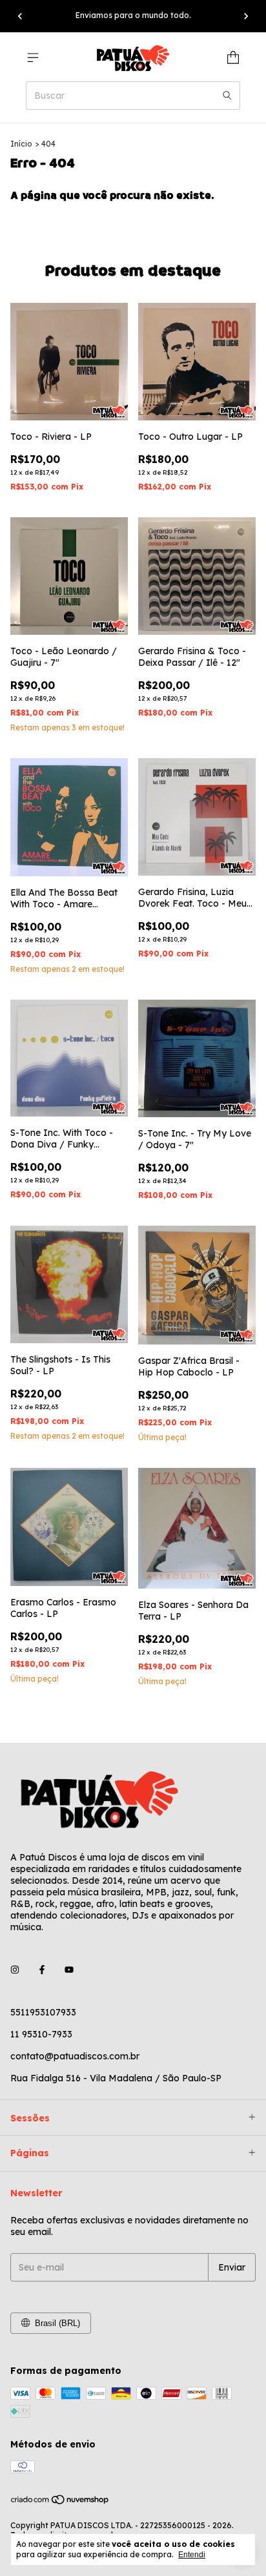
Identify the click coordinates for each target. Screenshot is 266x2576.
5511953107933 (43, 2012)
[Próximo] (246, 16)
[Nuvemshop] (60, 2502)
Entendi (192, 2555)
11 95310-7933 (41, 2034)
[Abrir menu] (33, 57)
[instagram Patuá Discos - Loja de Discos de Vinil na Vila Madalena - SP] (15, 1970)
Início (21, 144)
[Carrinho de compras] (233, 57)
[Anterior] (20, 16)
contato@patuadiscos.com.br (75, 2056)
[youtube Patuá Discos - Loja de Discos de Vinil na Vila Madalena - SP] (69, 1970)
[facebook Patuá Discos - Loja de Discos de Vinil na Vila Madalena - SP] (42, 1970)
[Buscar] (227, 96)
